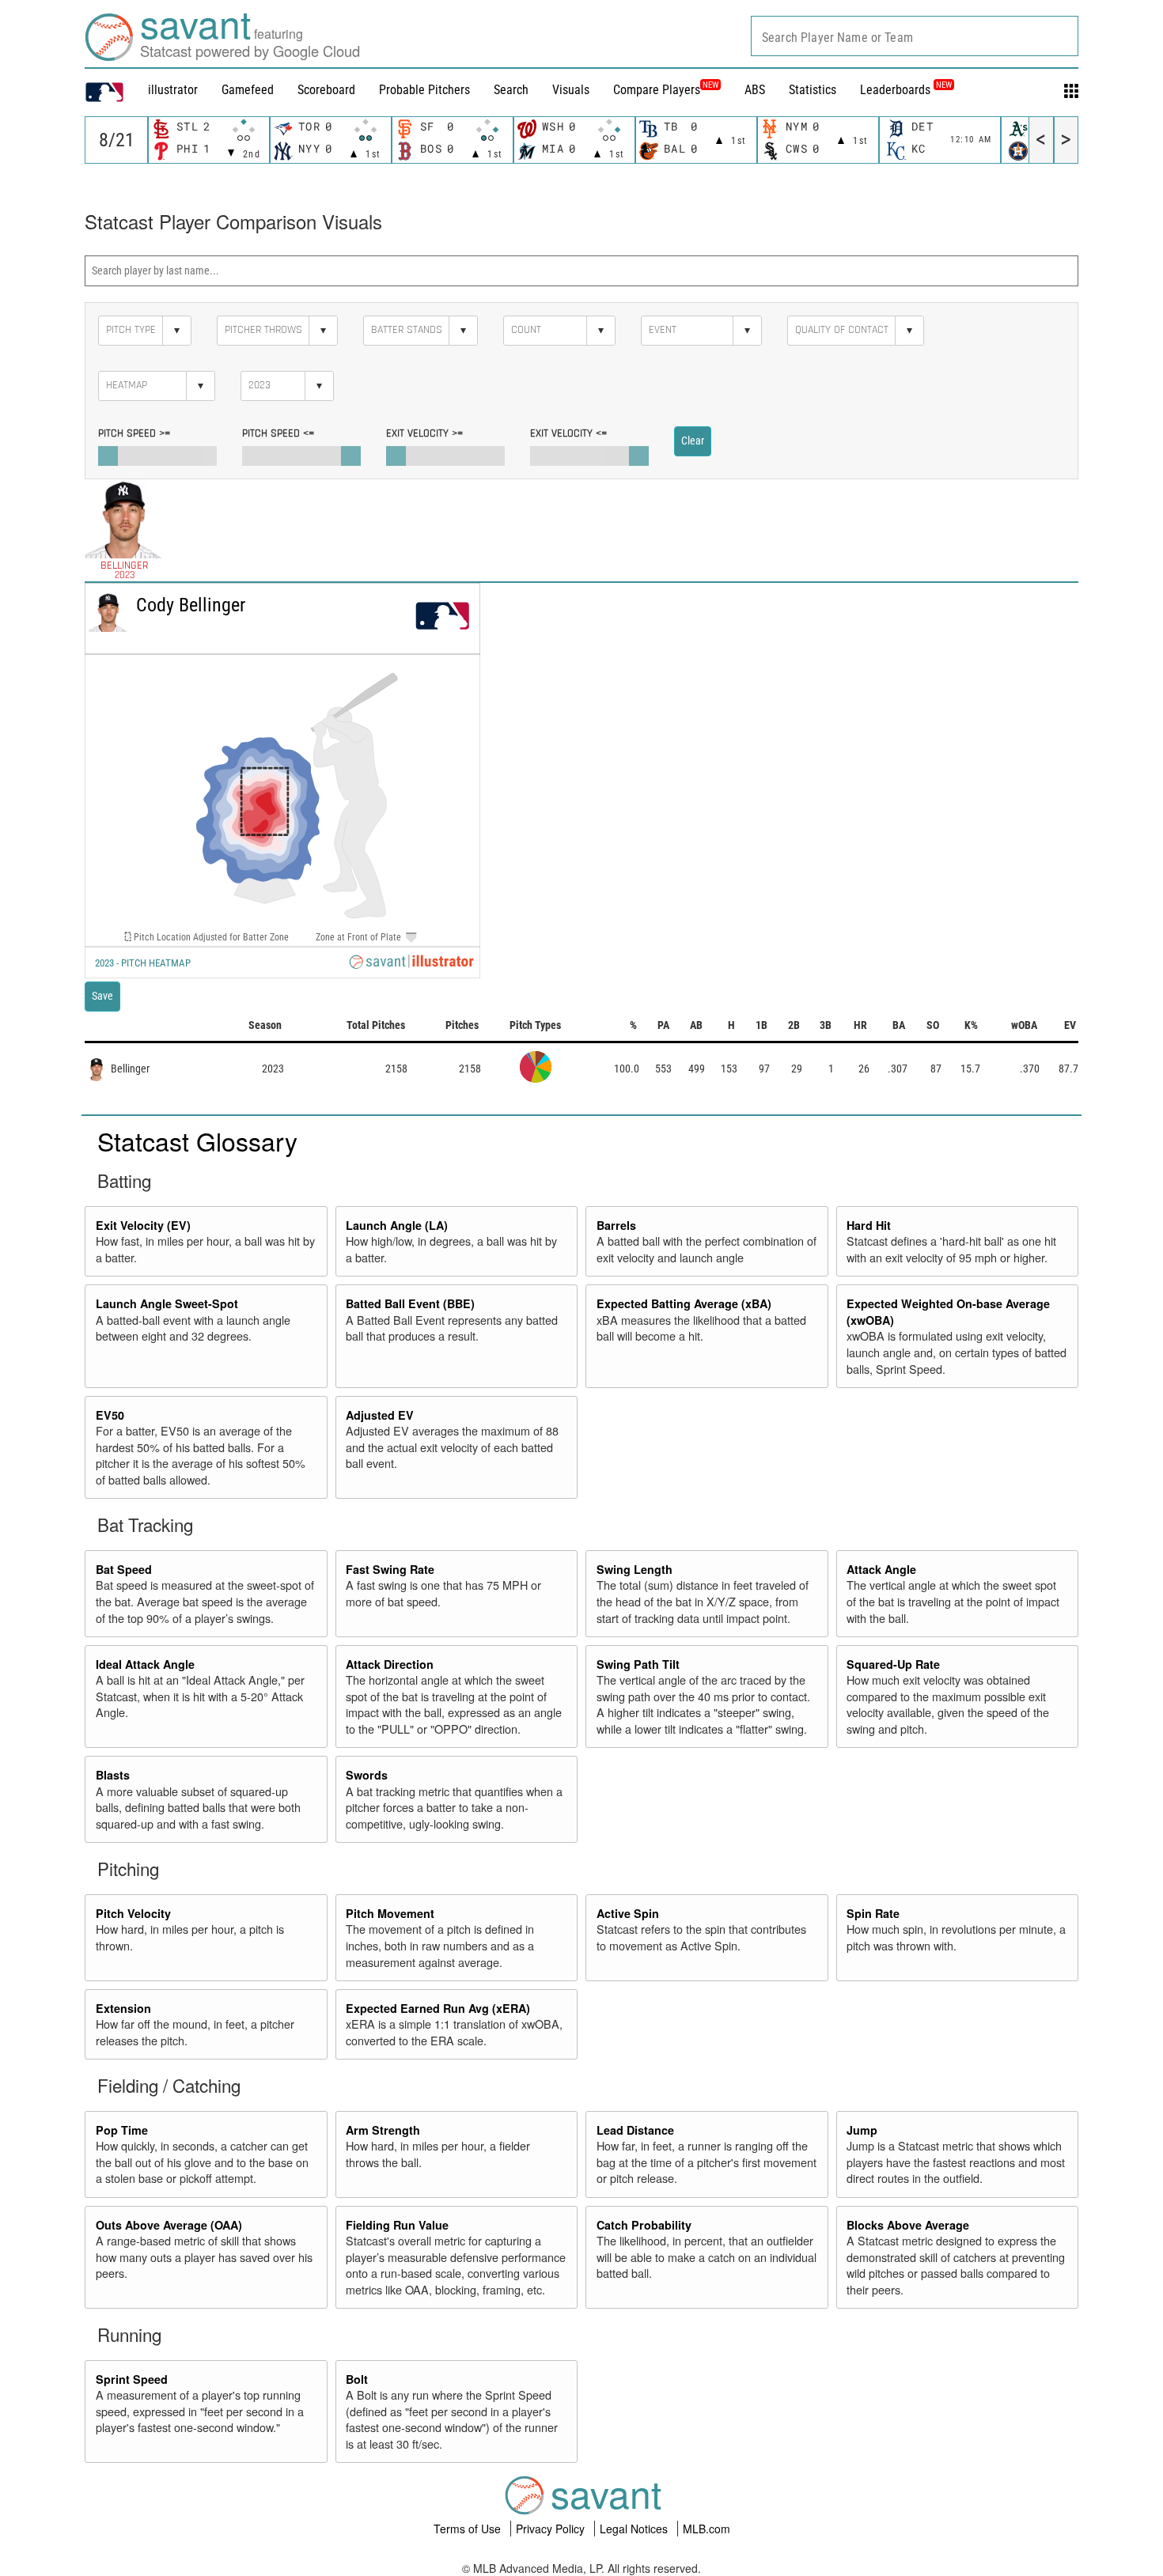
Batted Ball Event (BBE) (410, 1303)
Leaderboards (906, 90)
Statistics (813, 90)
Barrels (616, 1225)
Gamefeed (248, 90)
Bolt (357, 2379)
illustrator (173, 90)
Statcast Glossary (197, 1140)
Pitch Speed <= (278, 433)
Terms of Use (469, 2529)
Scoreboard (326, 90)
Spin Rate (873, 1913)
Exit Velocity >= (424, 433)
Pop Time (122, 2130)
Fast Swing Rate (390, 1569)
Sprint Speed (132, 2379)
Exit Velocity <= (568, 433)
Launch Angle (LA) (397, 1225)
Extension (123, 2008)
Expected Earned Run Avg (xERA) (438, 2008)
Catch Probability (644, 2225)
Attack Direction (390, 1664)
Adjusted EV (380, 1415)
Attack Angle (881, 1569)
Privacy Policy (552, 2529)
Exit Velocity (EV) (143, 1225)
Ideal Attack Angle (145, 1664)
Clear (693, 441)
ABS (755, 90)
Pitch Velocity (133, 1913)
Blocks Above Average (908, 2225)
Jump (862, 2130)
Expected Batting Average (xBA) (684, 1303)
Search (511, 90)
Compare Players (657, 90)
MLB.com (707, 2529)
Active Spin (628, 1913)
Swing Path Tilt (638, 1664)
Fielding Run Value (397, 2225)
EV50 (110, 1415)
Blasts (113, 1775)
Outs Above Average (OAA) (169, 2225)
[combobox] (915, 36)
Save (102, 996)
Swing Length (635, 1569)
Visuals (571, 90)
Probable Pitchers (424, 90)
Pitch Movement (390, 1913)
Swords (367, 1775)
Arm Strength (383, 2130)
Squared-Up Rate (893, 1664)
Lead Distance (635, 2130)
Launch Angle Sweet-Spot (167, 1303)
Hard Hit (869, 1225)
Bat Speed (124, 1569)
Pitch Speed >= (134, 433)
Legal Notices (635, 2529)
